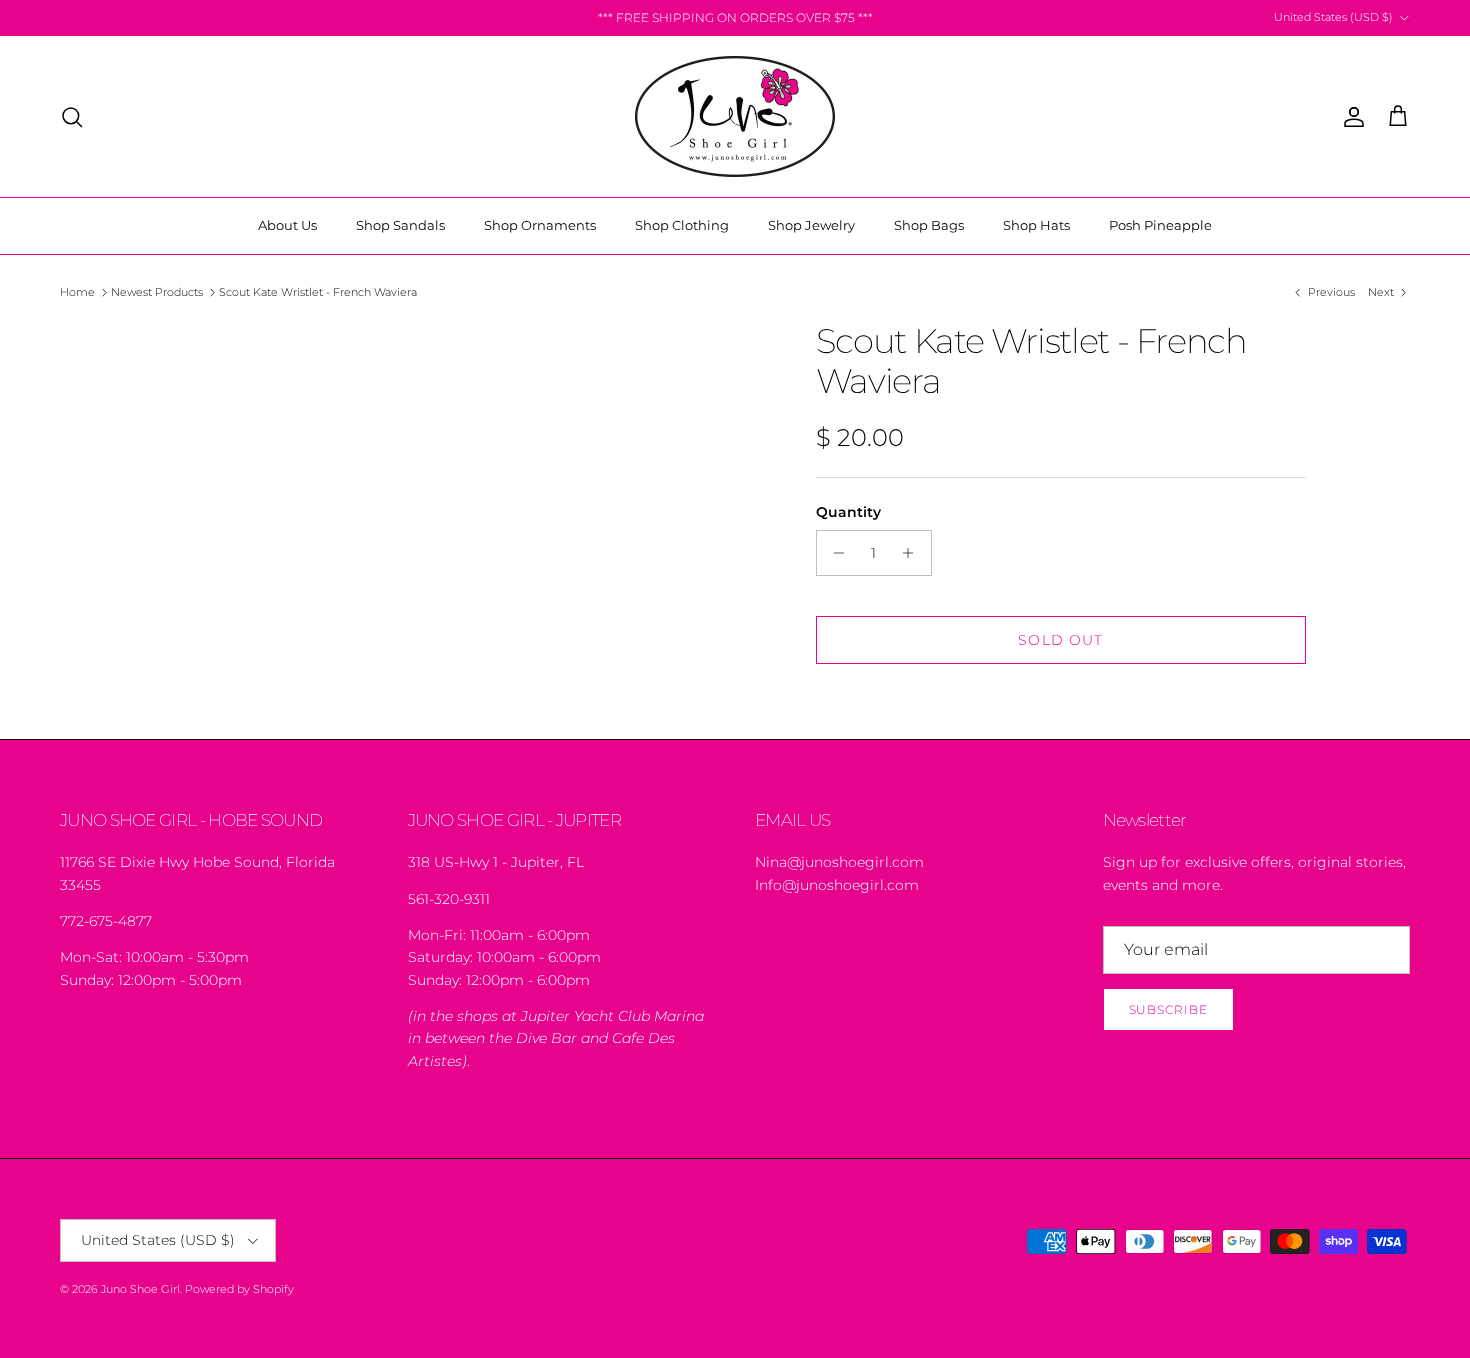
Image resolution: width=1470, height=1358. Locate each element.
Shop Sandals (400, 225)
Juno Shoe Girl (140, 1289)
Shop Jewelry (811, 225)
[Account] (1350, 117)
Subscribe (1169, 1009)
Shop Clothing (682, 225)
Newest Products (157, 292)
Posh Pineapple (1160, 225)
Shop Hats (1036, 225)
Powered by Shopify (239, 1289)
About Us (287, 225)
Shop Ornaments (540, 225)
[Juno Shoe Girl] (735, 116)
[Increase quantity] (913, 553)
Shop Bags (929, 225)
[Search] (72, 117)
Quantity (848, 512)
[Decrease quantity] (834, 553)
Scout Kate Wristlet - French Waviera (318, 292)
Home (77, 292)
